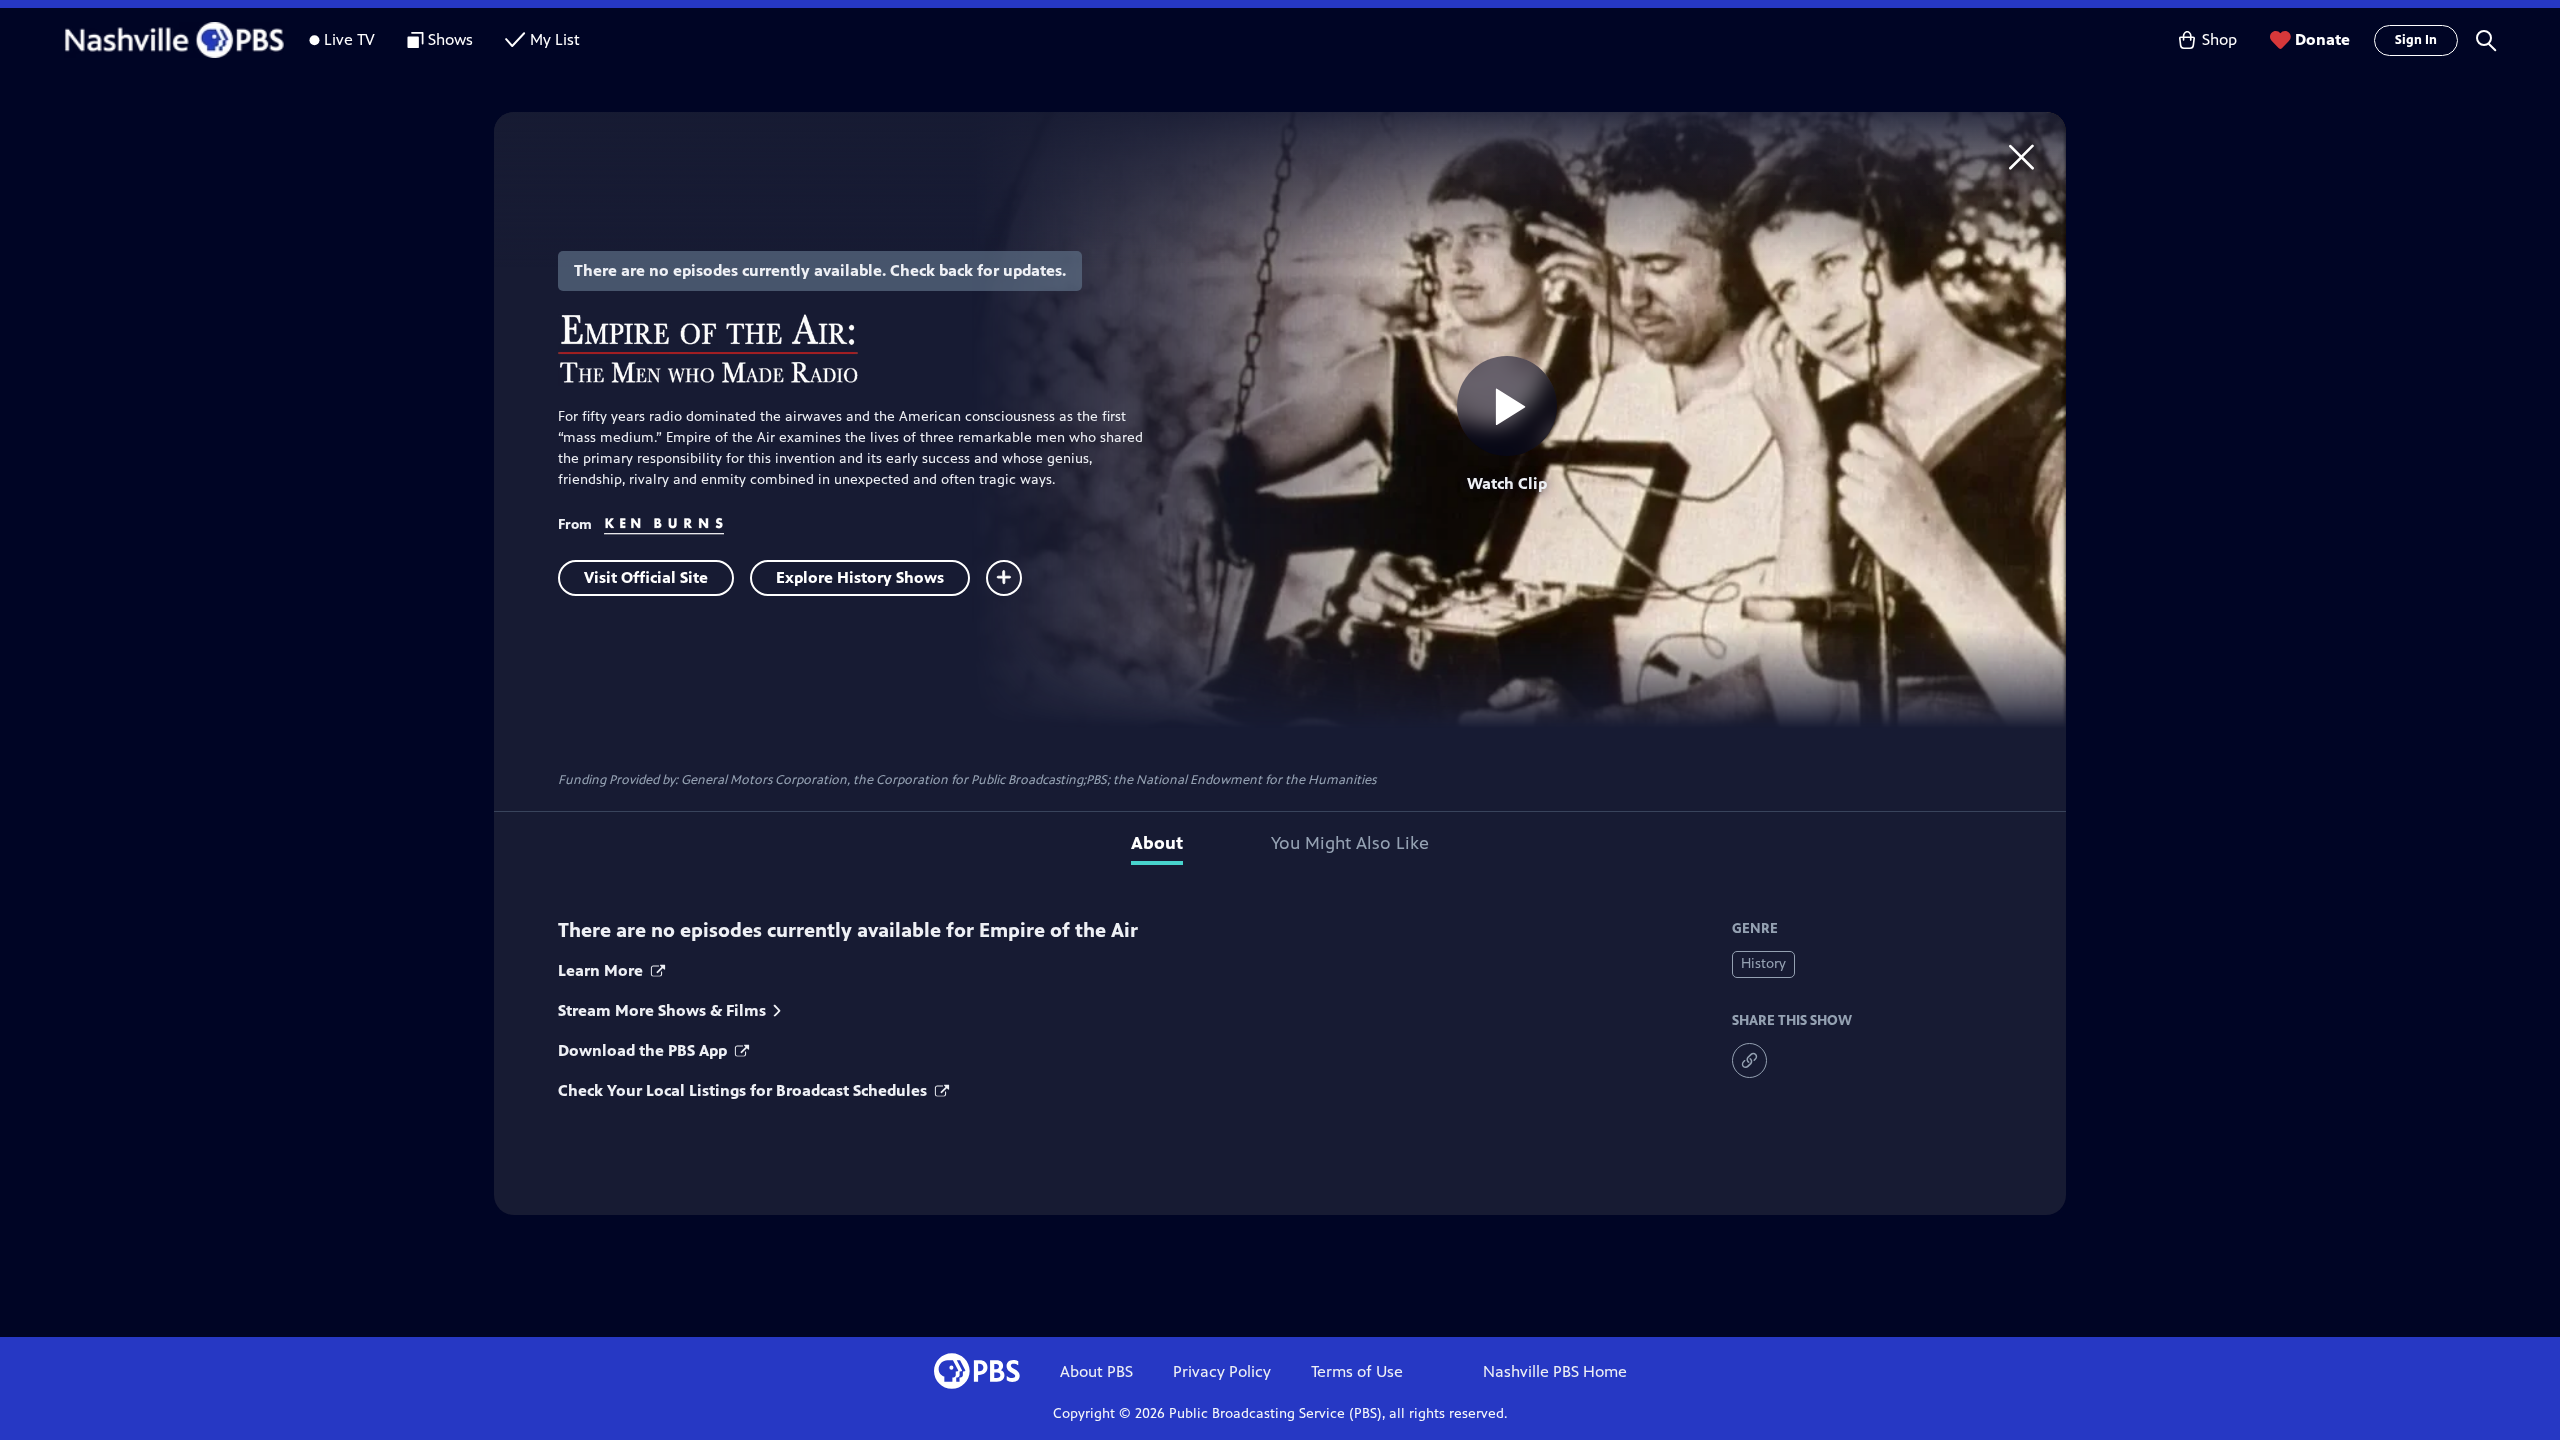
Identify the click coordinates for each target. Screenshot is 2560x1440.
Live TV (349, 39)
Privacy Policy (1222, 1371)
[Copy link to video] (1749, 1060)
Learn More (602, 970)
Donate (2322, 39)
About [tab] (1157, 843)
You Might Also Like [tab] (1350, 843)
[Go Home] (2021, 156)
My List (555, 39)
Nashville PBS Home (1555, 1371)
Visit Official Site (646, 577)
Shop (2219, 39)
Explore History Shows (860, 577)
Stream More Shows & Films (662, 1010)
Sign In (2416, 40)
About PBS (1096, 1371)
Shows (450, 39)
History (1763, 963)
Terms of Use (1357, 1371)
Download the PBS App (644, 1050)
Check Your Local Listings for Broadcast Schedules (744, 1090)
